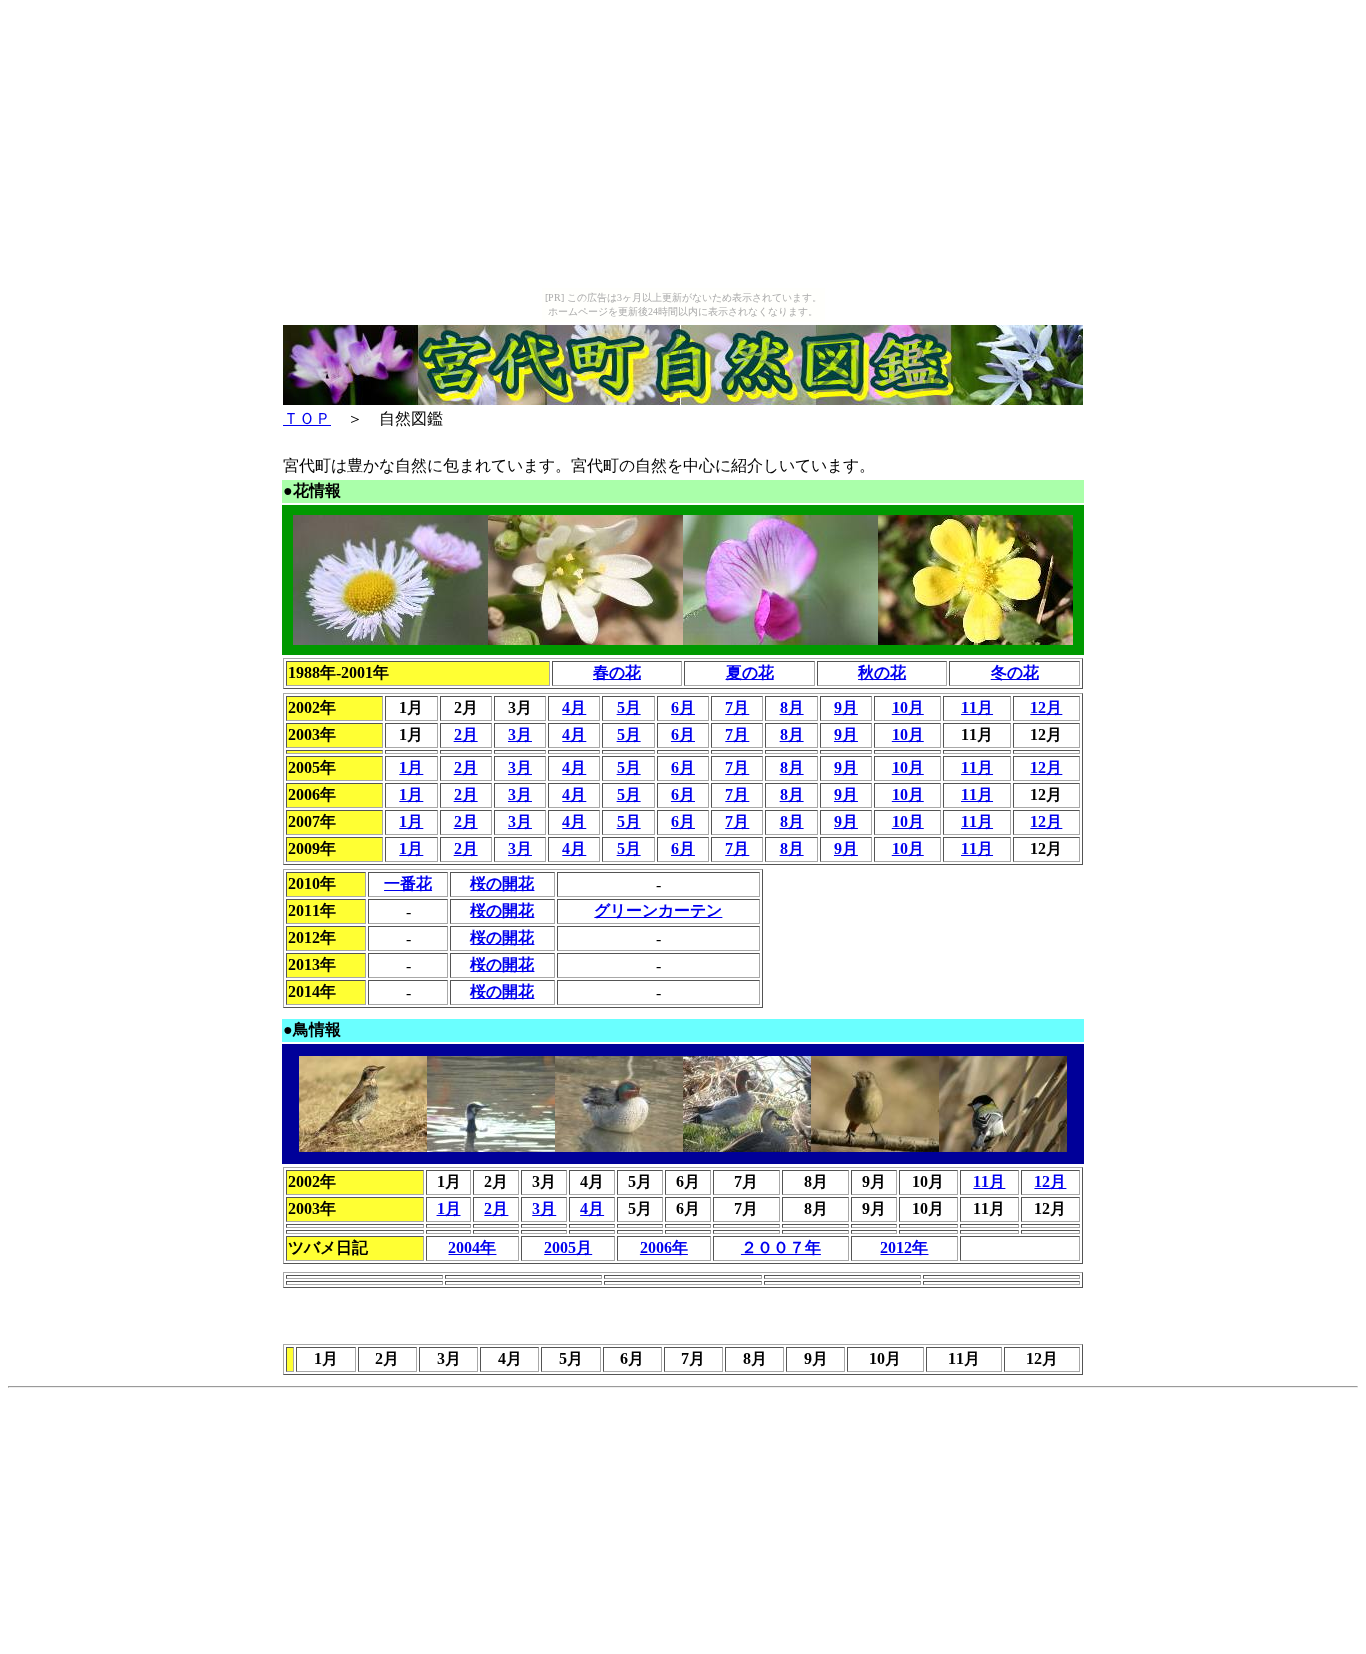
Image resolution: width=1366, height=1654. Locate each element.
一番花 (408, 883)
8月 (792, 707)
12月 (1046, 707)
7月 (737, 707)
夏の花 (750, 672)
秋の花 (882, 672)
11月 (977, 707)
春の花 (617, 672)
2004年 (472, 1247)
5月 (629, 707)
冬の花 (1015, 672)
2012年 (904, 1247)
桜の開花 (502, 883)
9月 (846, 707)
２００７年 (781, 1247)
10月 (908, 707)
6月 (683, 707)
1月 (411, 767)
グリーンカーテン (658, 910)
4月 (574, 707)
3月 (520, 734)
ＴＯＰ (307, 418)
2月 (466, 734)
